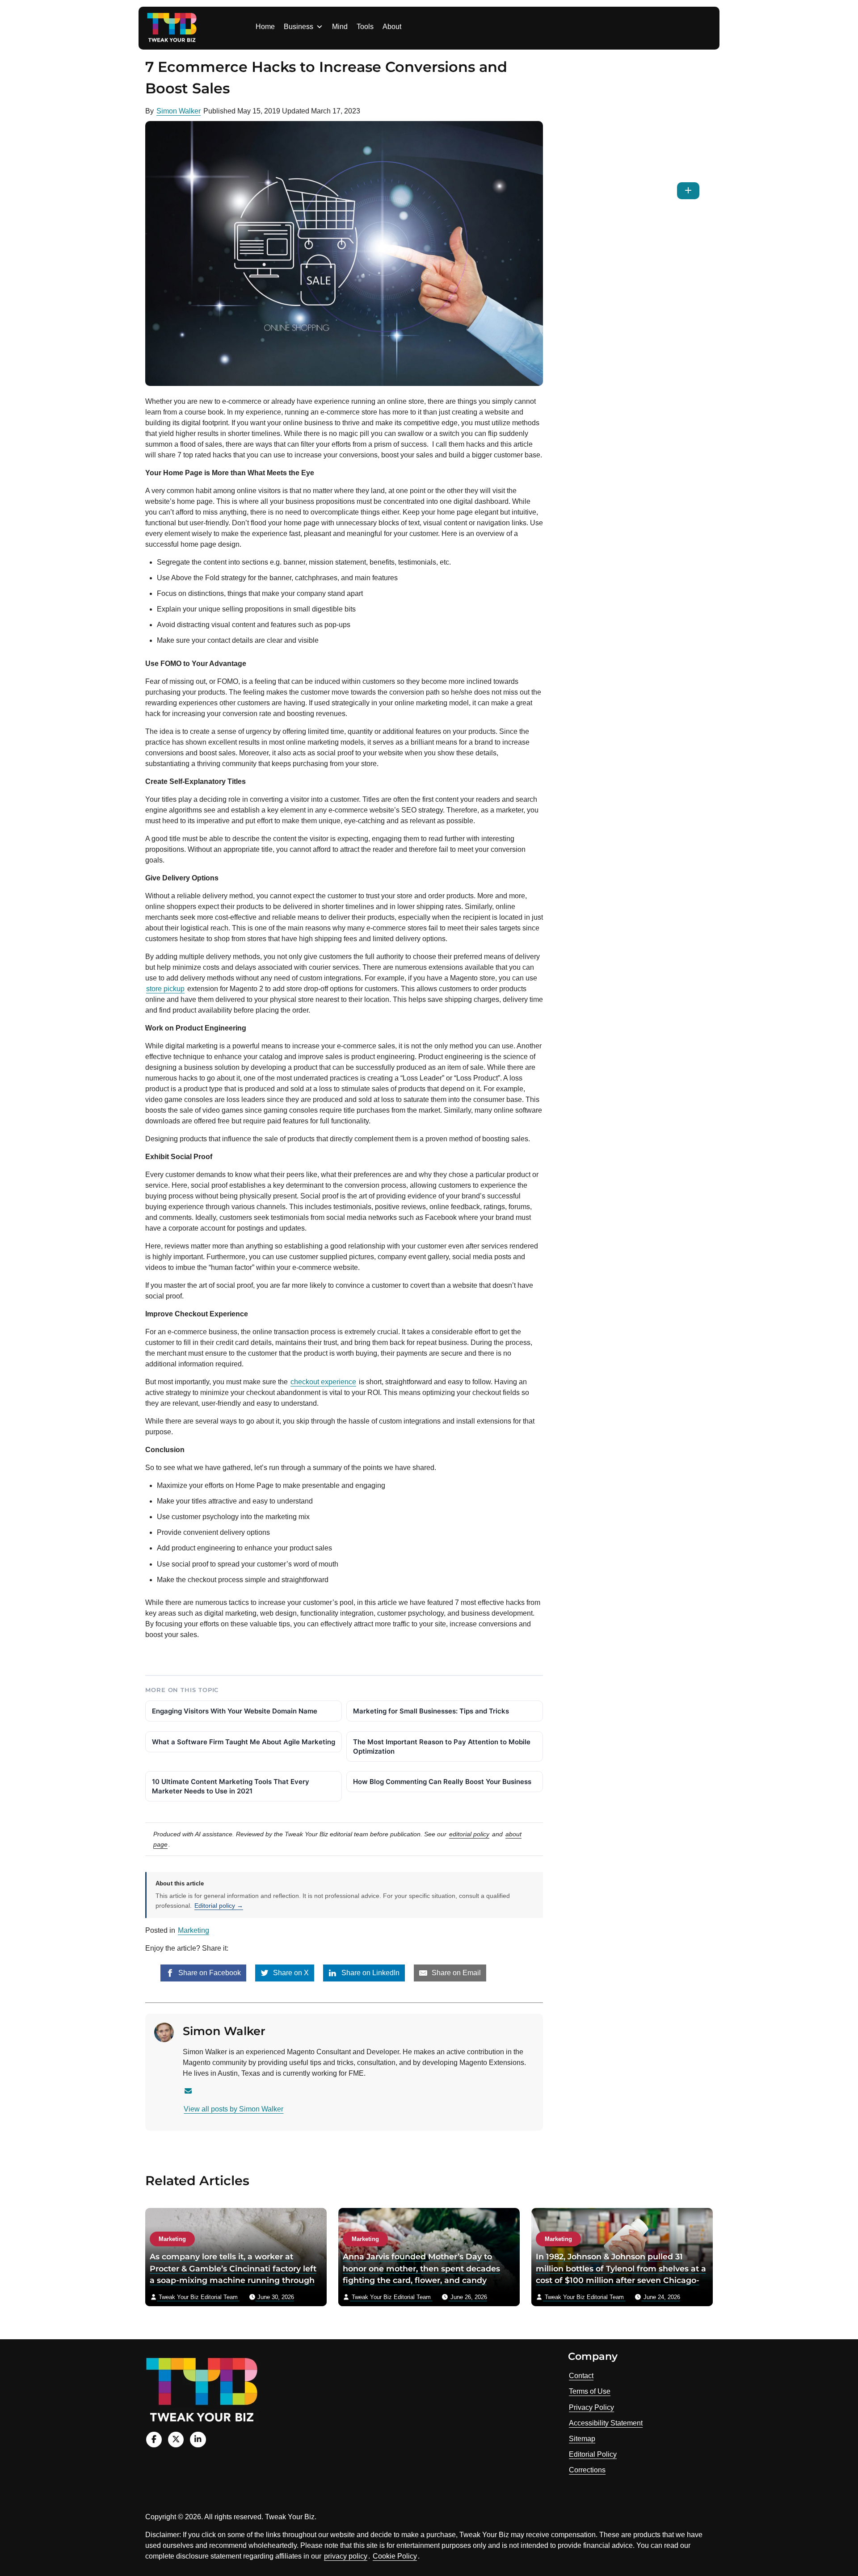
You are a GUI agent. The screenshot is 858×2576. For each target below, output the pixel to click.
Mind (340, 27)
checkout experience (323, 1382)
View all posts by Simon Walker (233, 2109)
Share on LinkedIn (370, 1973)
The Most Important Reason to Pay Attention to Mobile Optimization (442, 1747)
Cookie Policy (395, 2556)
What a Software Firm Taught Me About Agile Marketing (244, 1742)
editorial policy (469, 1834)
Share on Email (455, 1973)
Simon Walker (179, 111)
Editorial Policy (593, 2454)
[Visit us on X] (176, 2440)
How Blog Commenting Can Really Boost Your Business (442, 1782)
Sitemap (582, 2439)
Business (299, 27)
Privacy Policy (591, 2407)
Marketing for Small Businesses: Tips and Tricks (431, 1711)
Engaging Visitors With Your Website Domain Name (235, 1711)
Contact (581, 2376)
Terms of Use (590, 2391)
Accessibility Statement (606, 2423)
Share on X (290, 1973)
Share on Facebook (209, 1973)
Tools (365, 27)
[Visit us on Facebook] (154, 2440)
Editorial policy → (219, 1906)
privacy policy (346, 2556)
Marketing (193, 1930)
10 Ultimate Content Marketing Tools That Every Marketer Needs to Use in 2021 (231, 1786)
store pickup (165, 989)
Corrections (587, 2470)
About (392, 27)
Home (265, 27)
